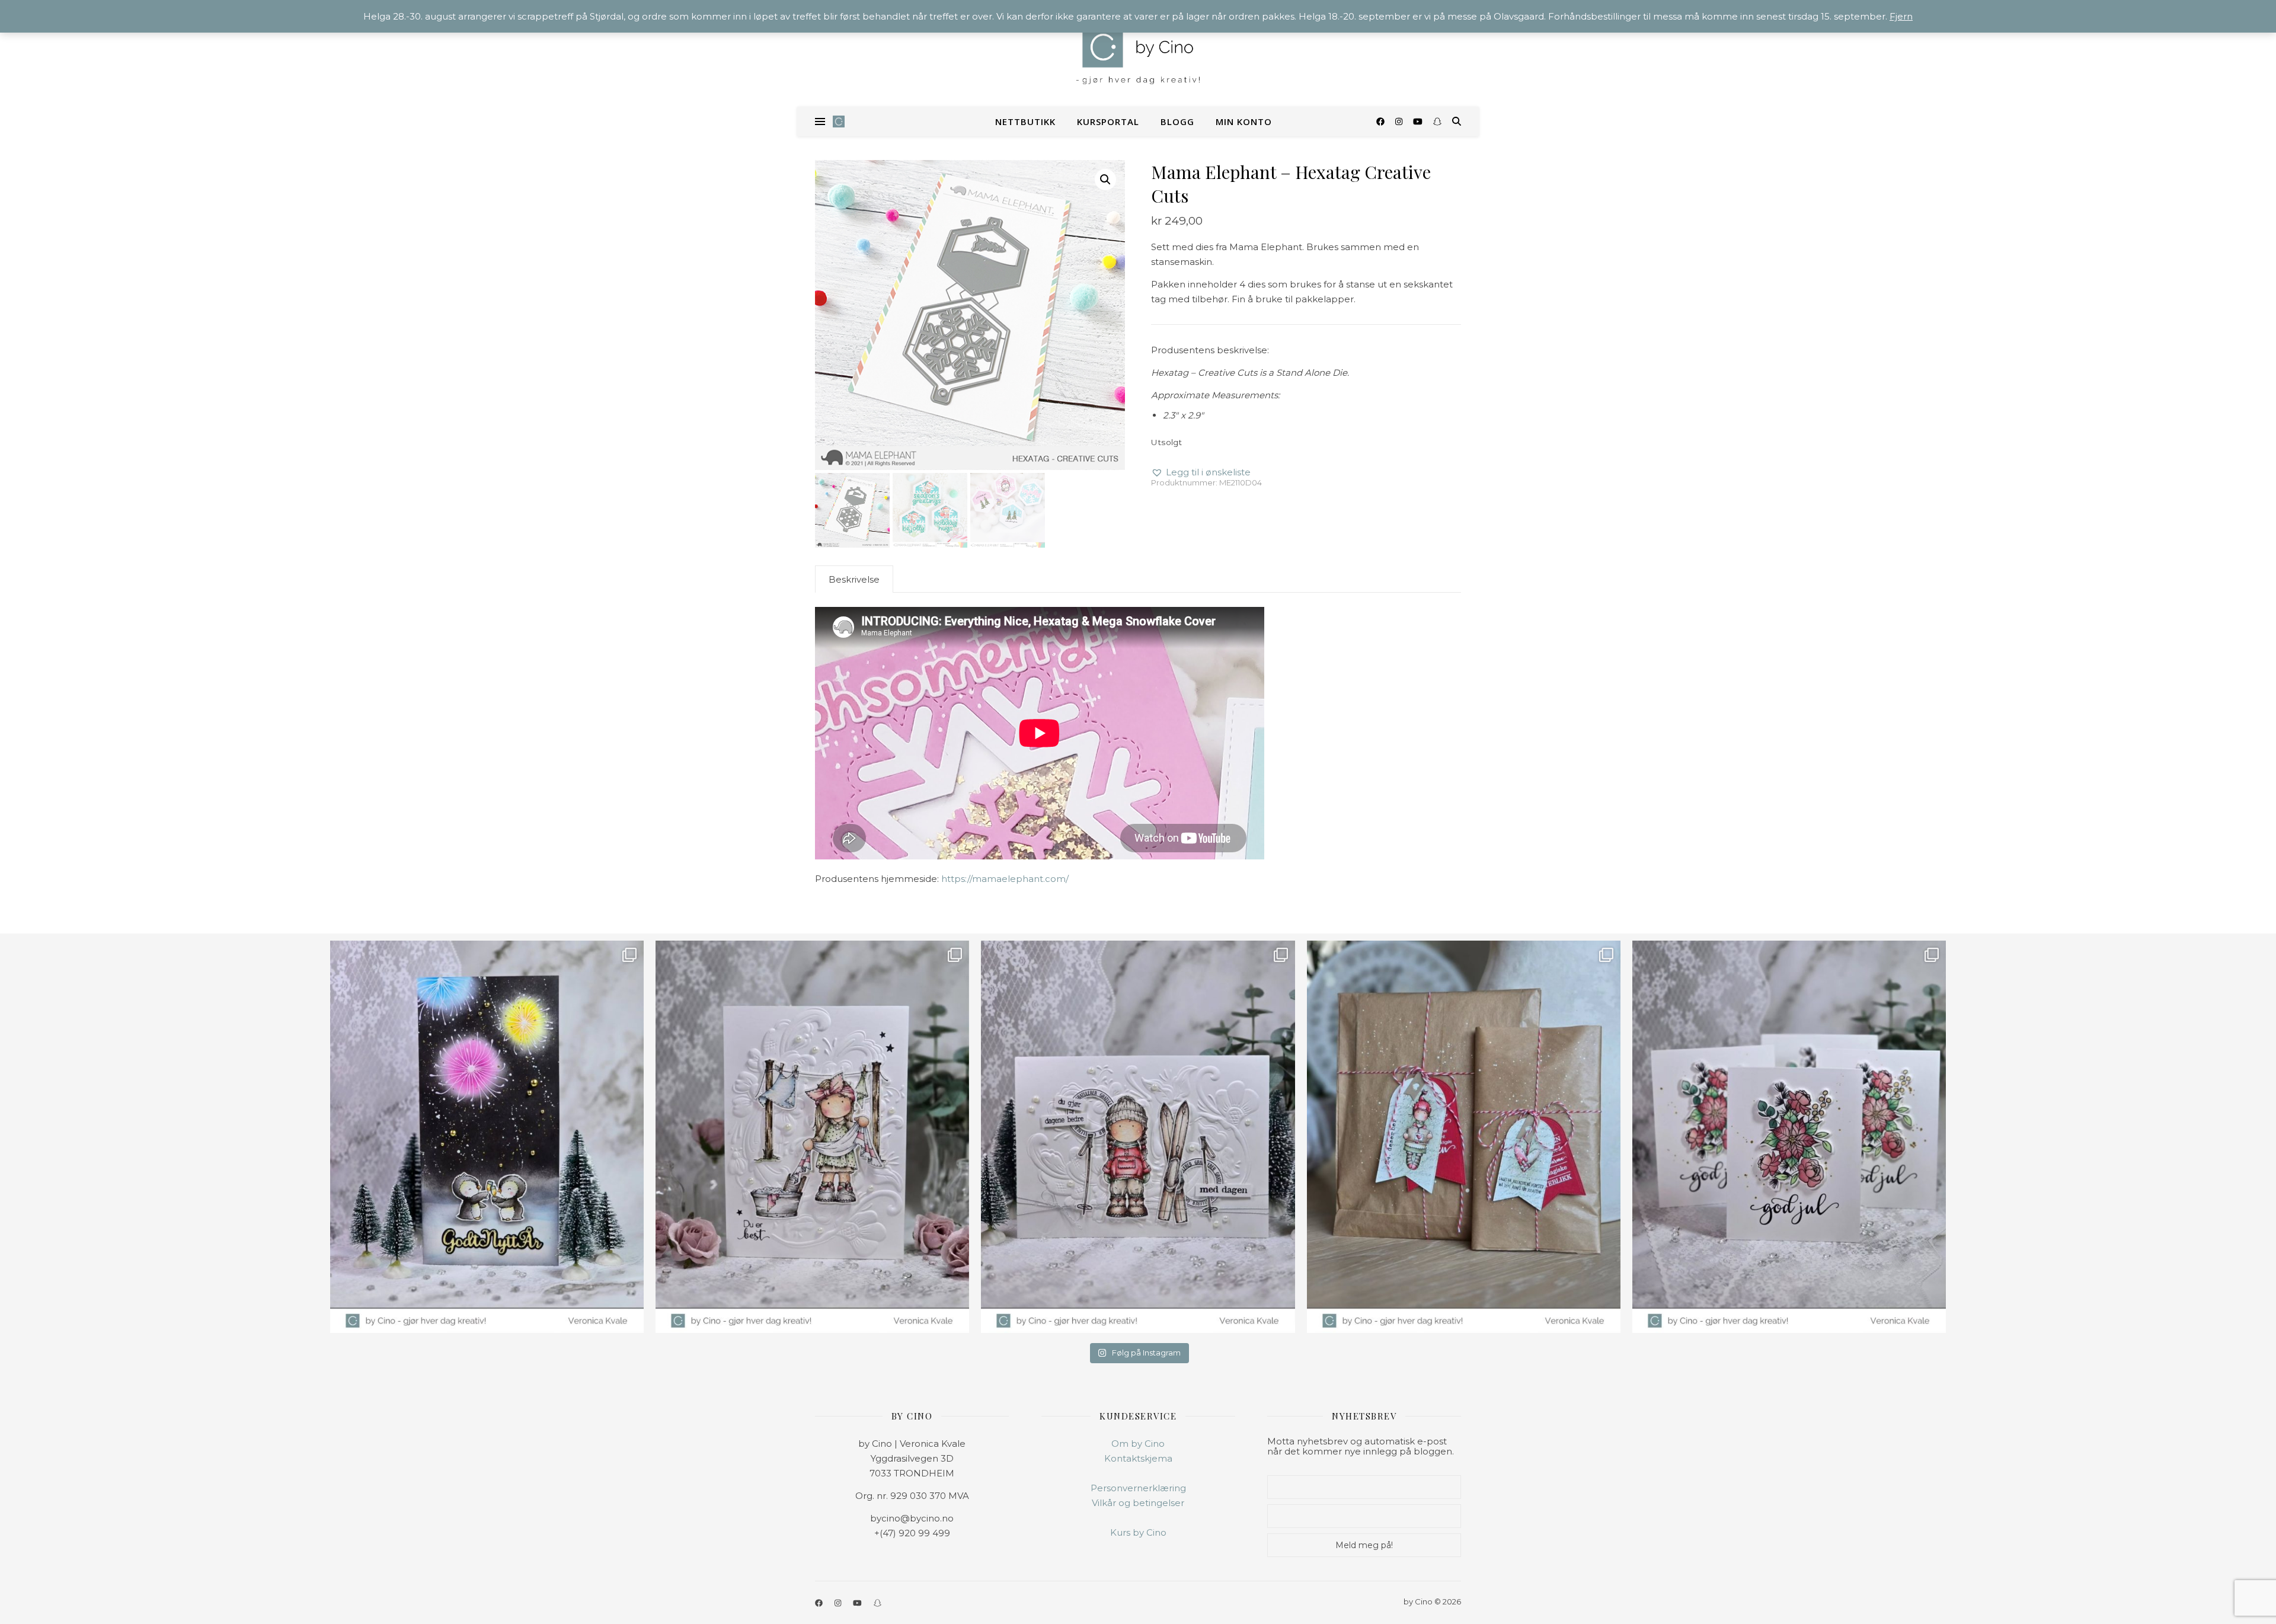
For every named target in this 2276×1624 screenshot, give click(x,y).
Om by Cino (1138, 1444)
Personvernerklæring (1138, 1488)
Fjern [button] (1901, 16)
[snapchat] (1437, 122)
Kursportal (1108, 122)
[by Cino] (1138, 53)
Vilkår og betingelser (1138, 1503)
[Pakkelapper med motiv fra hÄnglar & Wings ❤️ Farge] (1464, 1137)
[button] (1105, 180)
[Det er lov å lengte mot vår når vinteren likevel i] (812, 1137)
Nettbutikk (1025, 122)
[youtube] (1419, 122)
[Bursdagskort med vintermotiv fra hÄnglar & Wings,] (1138, 1137)
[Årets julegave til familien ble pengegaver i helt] (1789, 1137)
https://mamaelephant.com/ (1005, 879)
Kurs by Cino (1138, 1532)
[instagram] (1400, 122)
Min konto (1244, 122)
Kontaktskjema (1138, 1458)
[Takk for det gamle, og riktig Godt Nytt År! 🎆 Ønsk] (487, 1137)
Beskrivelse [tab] (854, 579)
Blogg (1177, 122)
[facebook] (1382, 122)
